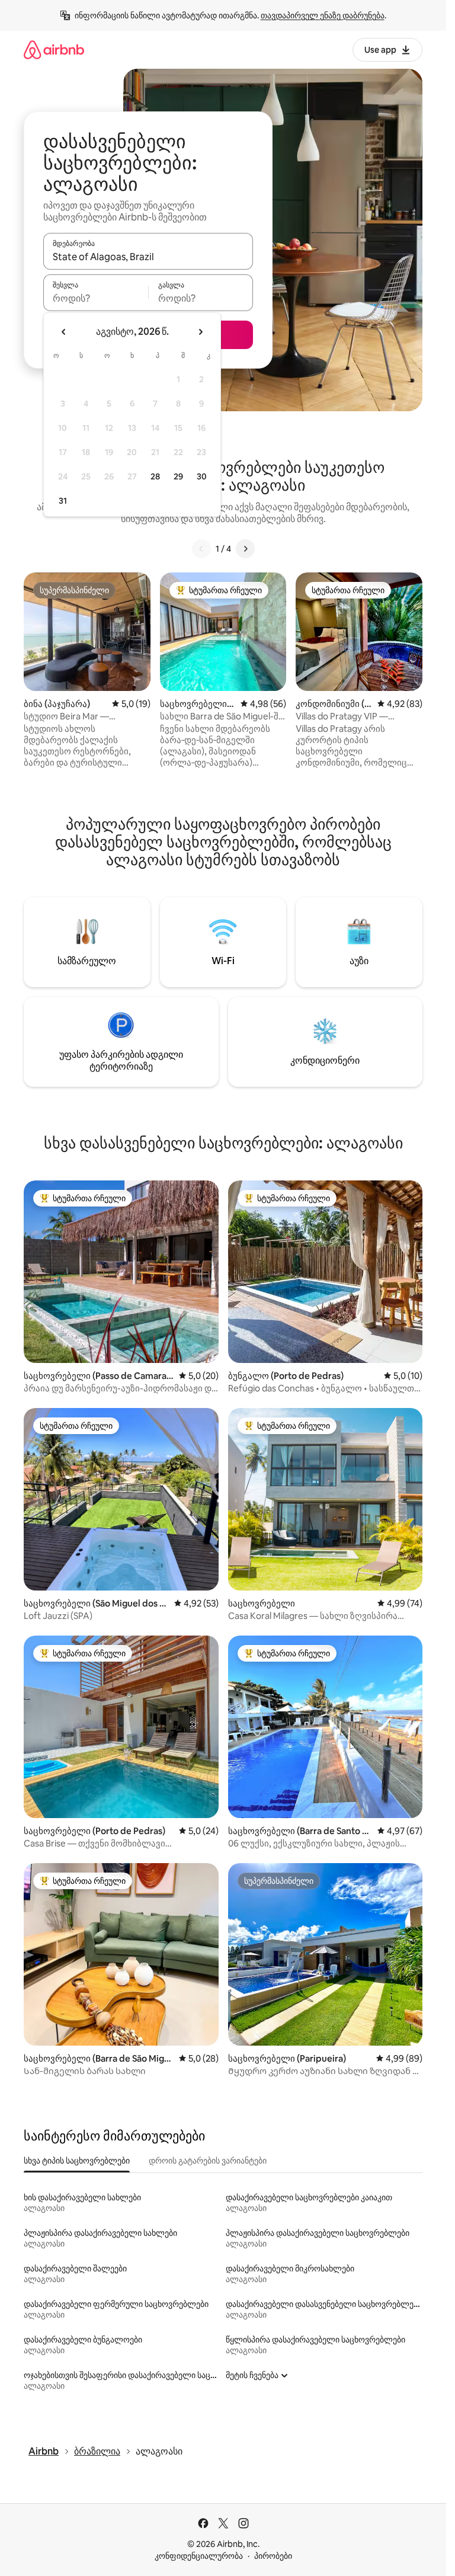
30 (202, 476)
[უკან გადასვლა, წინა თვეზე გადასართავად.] (64, 332)
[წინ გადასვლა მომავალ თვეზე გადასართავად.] (200, 332)
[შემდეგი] (245, 549)
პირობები (273, 2556)
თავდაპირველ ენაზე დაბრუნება (323, 15)
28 (155, 476)
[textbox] (96, 298)
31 (63, 501)
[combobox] (148, 257)
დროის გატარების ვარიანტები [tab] (208, 2161)
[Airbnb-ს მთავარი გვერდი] (54, 49)
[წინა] (201, 549)
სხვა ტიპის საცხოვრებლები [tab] (77, 2161)
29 (178, 476)
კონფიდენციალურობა (199, 2556)
